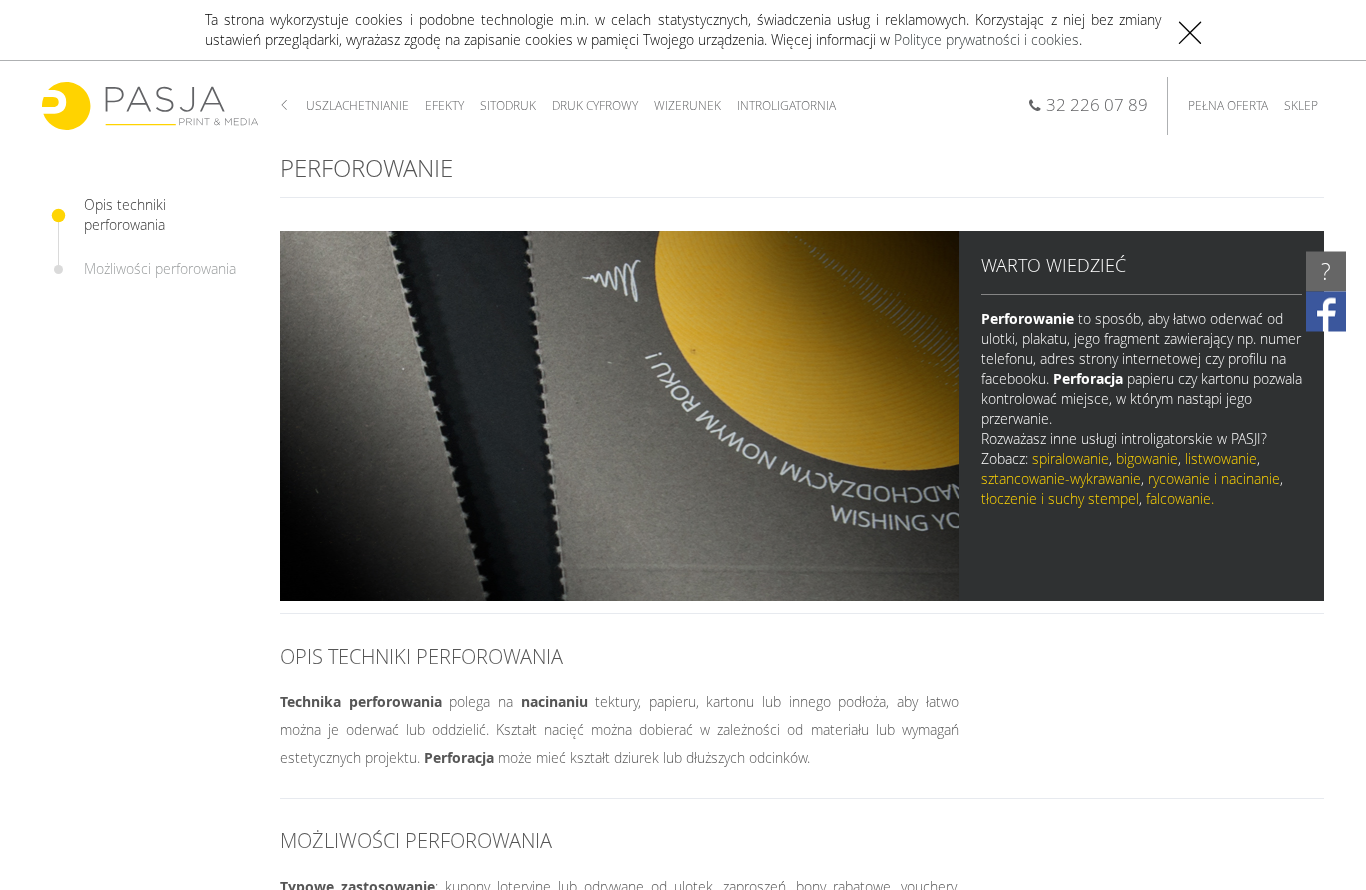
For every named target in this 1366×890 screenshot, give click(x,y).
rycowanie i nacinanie (1214, 478)
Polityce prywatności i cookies (986, 39)
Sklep (1301, 105)
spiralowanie (1070, 458)
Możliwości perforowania (160, 268)
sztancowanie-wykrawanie (1061, 478)
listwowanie (1221, 458)
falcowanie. (1180, 498)
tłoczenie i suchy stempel (1060, 498)
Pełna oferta (1228, 105)
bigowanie (1147, 458)
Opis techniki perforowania (125, 214)
